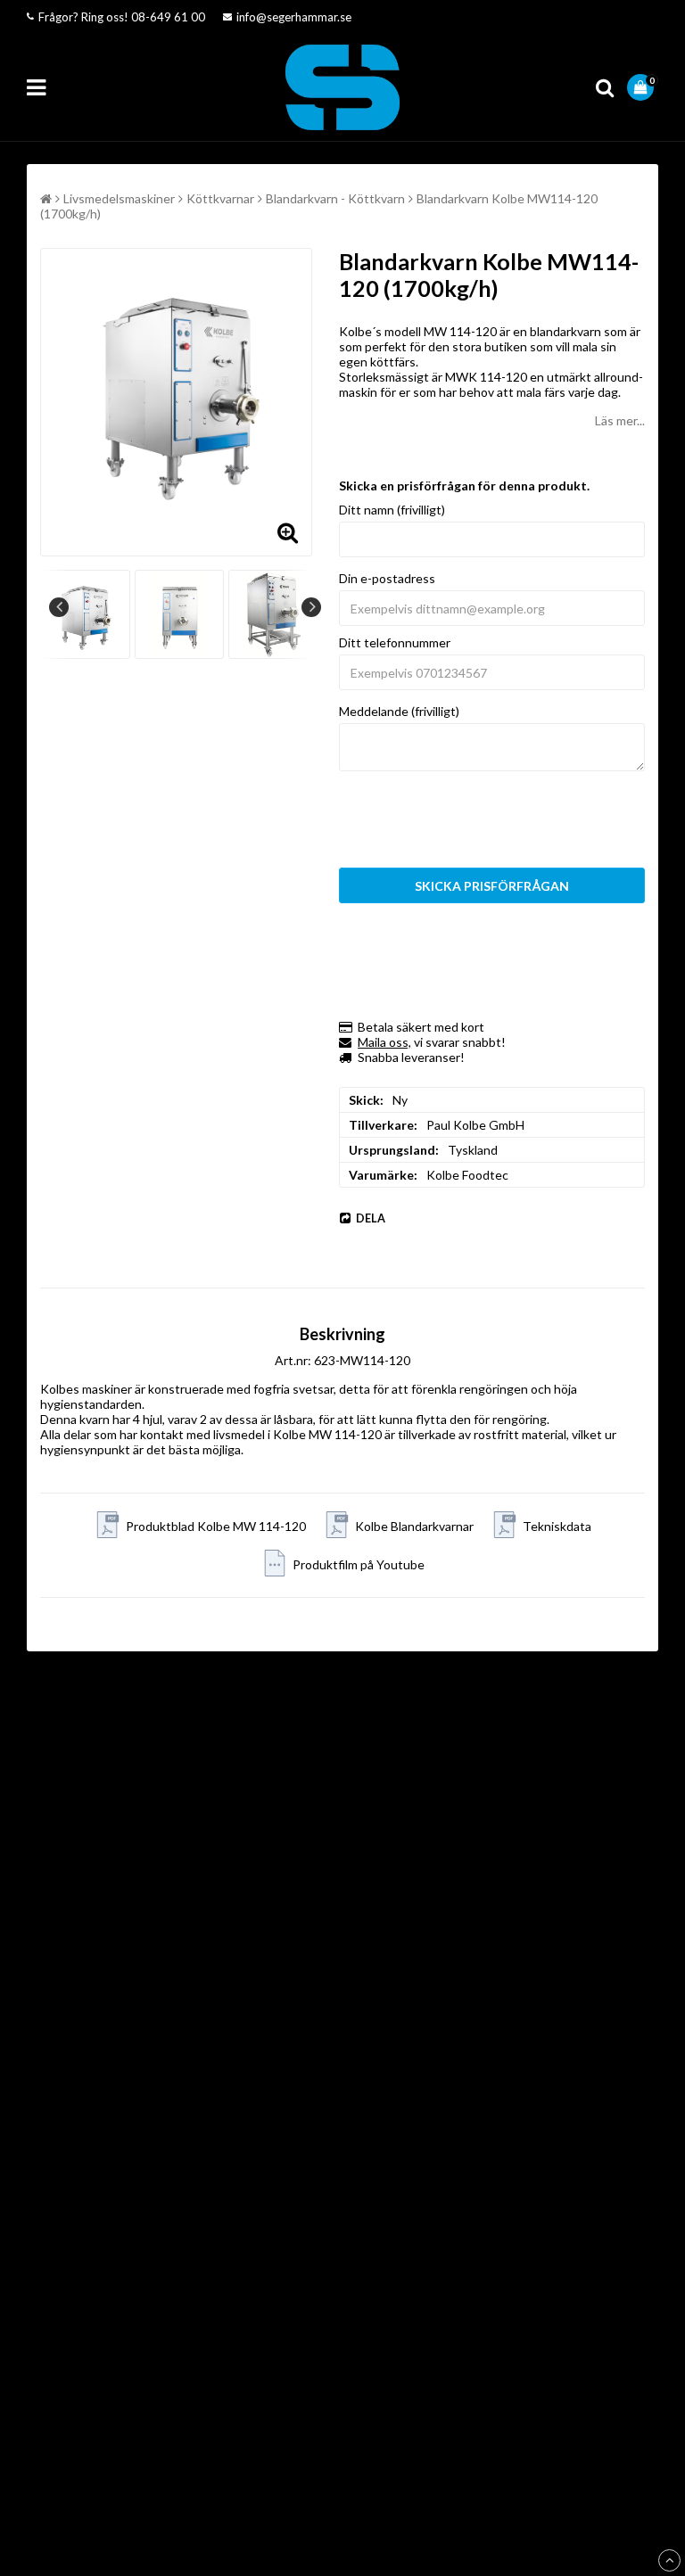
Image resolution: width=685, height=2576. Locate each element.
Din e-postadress (387, 578)
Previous (59, 607)
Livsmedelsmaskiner (119, 198)
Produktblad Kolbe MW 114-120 (216, 1526)
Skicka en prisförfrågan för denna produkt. (464, 486)
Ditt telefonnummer (395, 642)
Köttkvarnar (220, 198)
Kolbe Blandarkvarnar (414, 1526)
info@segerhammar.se (294, 17)
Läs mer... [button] (620, 420)
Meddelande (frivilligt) (399, 711)
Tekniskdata (557, 1526)
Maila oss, (384, 1042)
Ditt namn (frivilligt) (392, 510)
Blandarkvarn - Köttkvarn (335, 198)
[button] (643, 87)
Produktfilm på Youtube (359, 1564)
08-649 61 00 (168, 17)
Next (311, 607)
